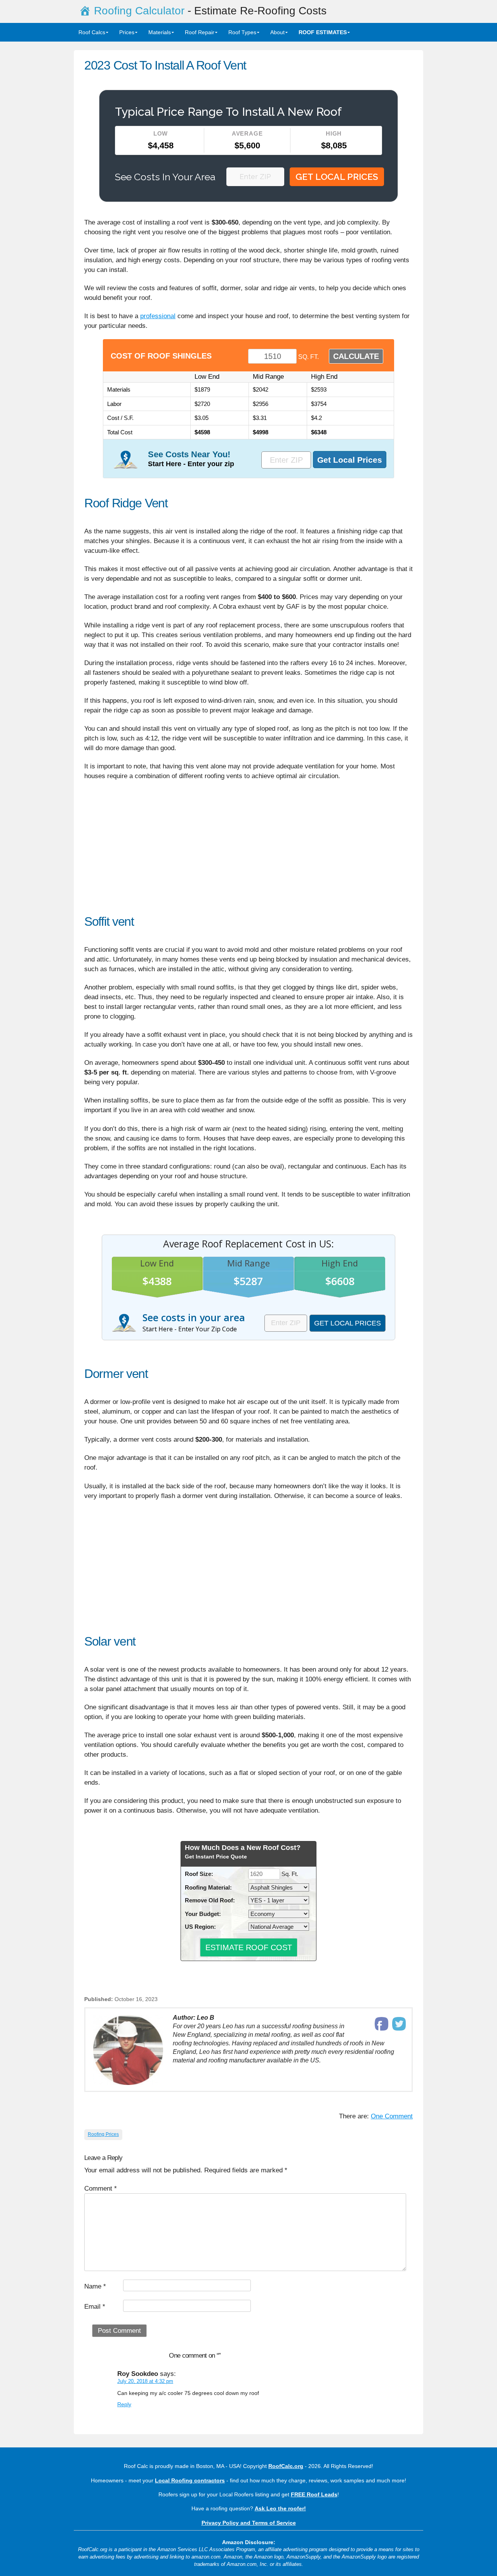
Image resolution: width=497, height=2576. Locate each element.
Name (95, 2286)
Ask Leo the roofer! (280, 2508)
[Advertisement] (248, 852)
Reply (124, 2404)
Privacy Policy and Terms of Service (249, 2523)
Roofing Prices (103, 2134)
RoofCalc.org (286, 2466)
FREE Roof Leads (314, 2494)
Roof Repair (200, 32)
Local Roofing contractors (190, 2480)
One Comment (392, 2116)
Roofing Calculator (139, 11)
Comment (101, 2188)
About (277, 32)
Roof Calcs (92, 32)
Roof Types (242, 32)
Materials (160, 32)
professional (158, 316)
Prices (127, 32)
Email (95, 2307)
